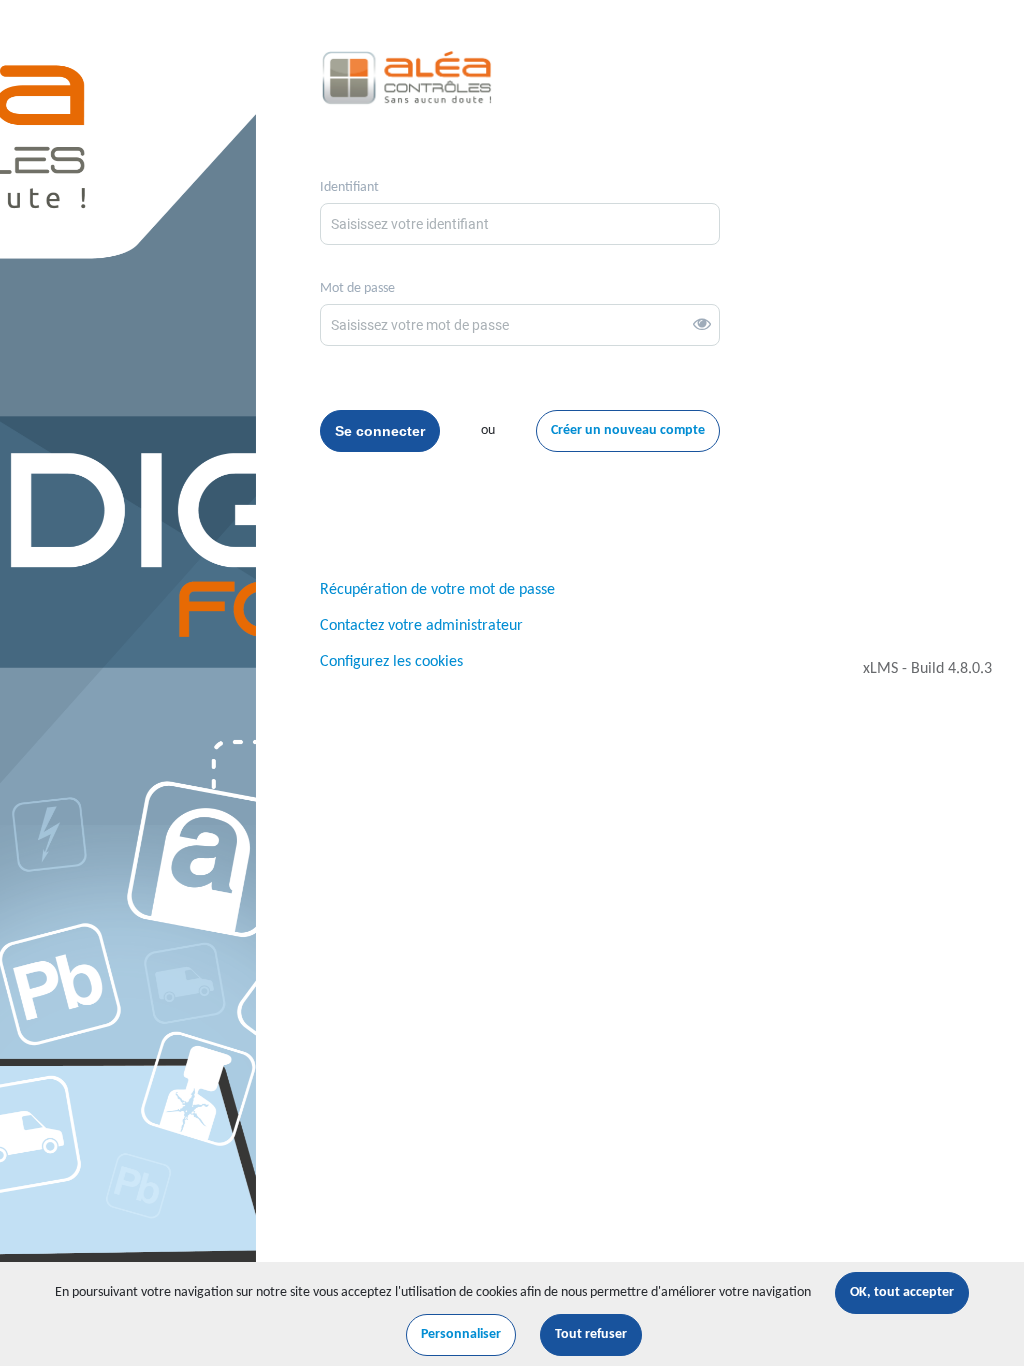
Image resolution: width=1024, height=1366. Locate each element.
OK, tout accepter (902, 1292)
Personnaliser (461, 1334)
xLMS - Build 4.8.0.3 (927, 669)
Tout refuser (591, 1334)
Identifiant (349, 187)
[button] (706, 326)
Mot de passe (357, 288)
